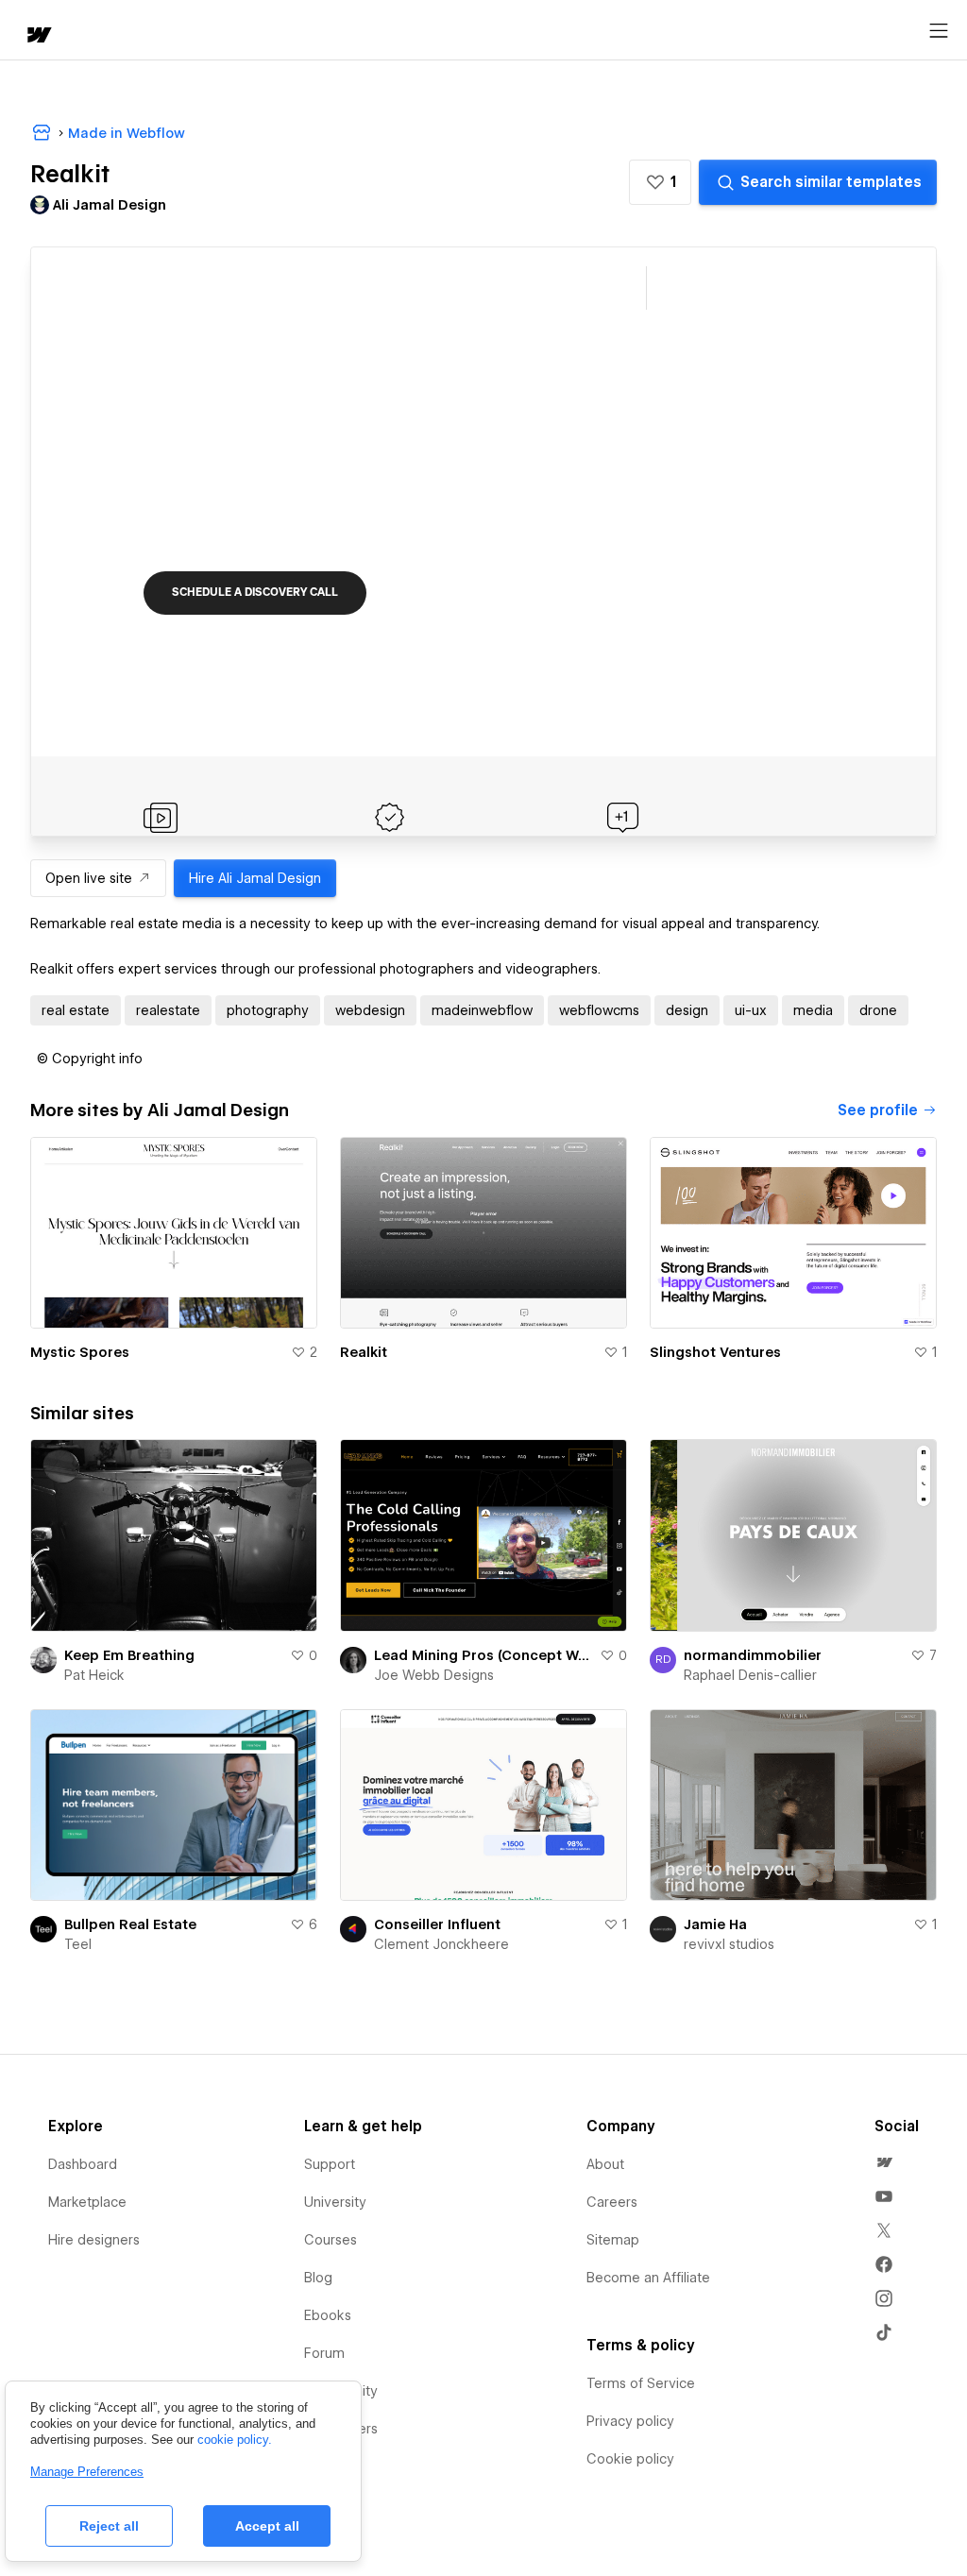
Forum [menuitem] (324, 2353)
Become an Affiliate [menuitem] (648, 2278)
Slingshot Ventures (715, 1352)
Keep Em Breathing (129, 1655)
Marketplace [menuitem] (87, 2202)
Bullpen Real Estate (130, 1924)
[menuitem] (884, 2162)
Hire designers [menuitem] (94, 2240)
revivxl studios (729, 1944)
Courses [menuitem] (331, 2240)
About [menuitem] (605, 2164)
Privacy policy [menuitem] (630, 2421)
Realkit (364, 1352)
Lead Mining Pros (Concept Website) (483, 1655)
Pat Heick (94, 1675)
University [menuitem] (335, 2202)
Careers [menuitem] (612, 2202)
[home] (38, 36)
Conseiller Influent (437, 1924)
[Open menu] (939, 31)
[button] (660, 182)
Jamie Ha (715, 1924)
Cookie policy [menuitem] (630, 2459)
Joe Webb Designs (434, 1675)
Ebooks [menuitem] (328, 2315)
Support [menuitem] (330, 2164)
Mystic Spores (80, 1352)
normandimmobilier (753, 1655)
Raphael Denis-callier (750, 1675)
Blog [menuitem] (318, 2278)
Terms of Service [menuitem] (641, 2383)
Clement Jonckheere (441, 1944)
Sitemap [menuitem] (613, 2240)
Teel (78, 1944)
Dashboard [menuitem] (83, 2164)
